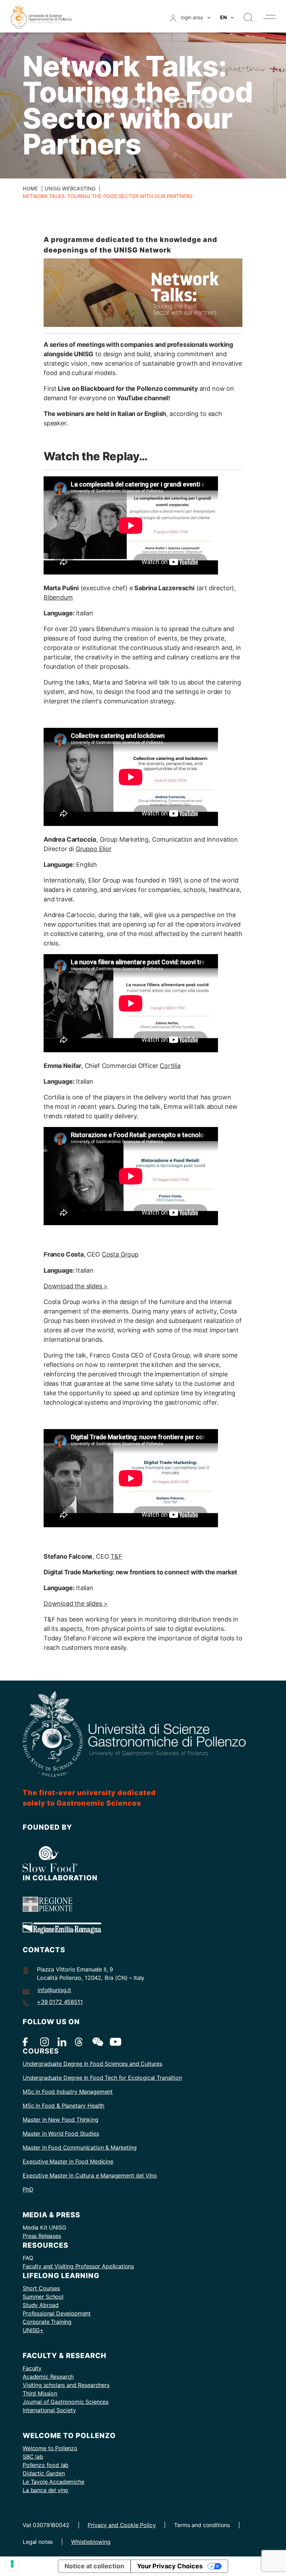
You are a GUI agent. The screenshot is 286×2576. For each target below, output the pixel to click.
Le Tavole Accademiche (54, 2482)
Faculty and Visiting (49, 2266)
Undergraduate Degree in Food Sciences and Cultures (92, 2064)
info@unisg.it (54, 1990)
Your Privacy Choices (170, 2566)
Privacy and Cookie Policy (122, 2525)
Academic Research (48, 2377)
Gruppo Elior (94, 849)
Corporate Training (47, 2322)
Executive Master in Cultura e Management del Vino (90, 2175)
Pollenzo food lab (46, 2465)
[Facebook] (27, 2041)
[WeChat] (97, 2041)
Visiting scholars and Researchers (66, 2385)
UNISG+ (33, 2330)
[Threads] (79, 2041)
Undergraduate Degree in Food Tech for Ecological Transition (102, 2078)
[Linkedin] (62, 2041)
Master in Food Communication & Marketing (80, 2147)
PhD (28, 2189)
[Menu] (269, 17)
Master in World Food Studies (61, 2134)
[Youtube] (114, 2041)
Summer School (43, 2297)
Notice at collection (94, 2566)
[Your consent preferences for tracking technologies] (12, 2564)
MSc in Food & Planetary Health (63, 2106)
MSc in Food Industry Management (68, 2092)
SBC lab (33, 2457)
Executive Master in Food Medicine (68, 2161)
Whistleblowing (91, 2542)
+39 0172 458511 (60, 2002)
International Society (49, 2410)
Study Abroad (41, 2305)
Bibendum (58, 597)
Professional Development (57, 2313)
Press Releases (42, 2236)
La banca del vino (46, 2490)
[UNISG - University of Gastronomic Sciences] (41, 17)
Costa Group (120, 1254)
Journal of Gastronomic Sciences (66, 2402)
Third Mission (40, 2393)
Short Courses (41, 2288)
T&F (116, 1556)
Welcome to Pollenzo (50, 2448)
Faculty (32, 2368)
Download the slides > (76, 1286)
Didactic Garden (44, 2473)
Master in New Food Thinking (61, 2120)
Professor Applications (105, 2266)
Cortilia (170, 1066)
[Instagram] (44, 2041)
